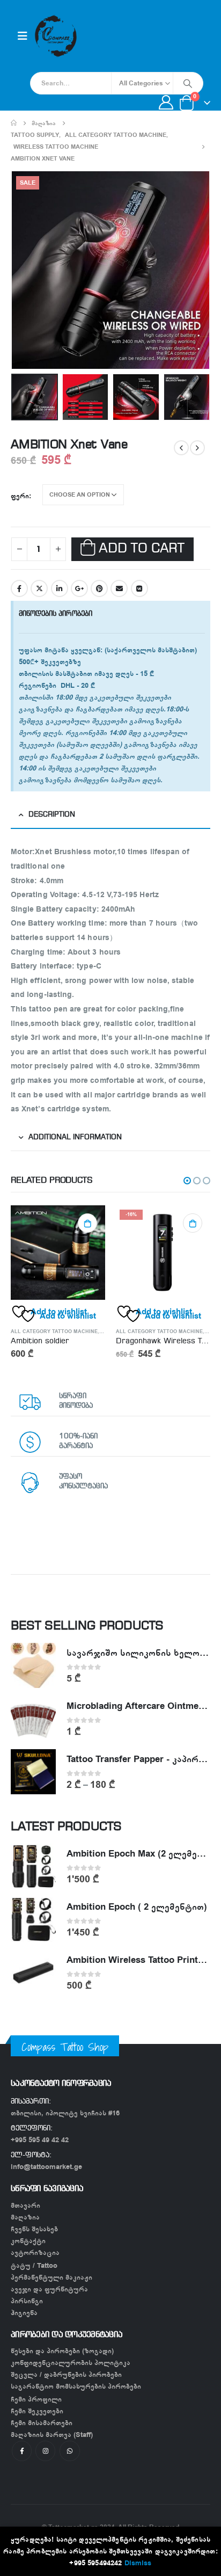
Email (119, 588)
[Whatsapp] (69, 2451)
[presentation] (24, 270)
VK (139, 588)
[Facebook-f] (22, 2451)
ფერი (20, 496)
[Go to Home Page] (14, 123)
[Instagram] (45, 2451)
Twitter (39, 588)
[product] (58, 1253)
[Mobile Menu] (23, 36)
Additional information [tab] (75, 1137)
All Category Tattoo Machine (54, 1331)
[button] (187, 1181)
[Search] (188, 83)
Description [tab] (52, 815)
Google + (79, 588)
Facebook (19, 588)
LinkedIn (60, 588)
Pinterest (99, 588)
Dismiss (138, 2563)
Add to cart (141, 549)
